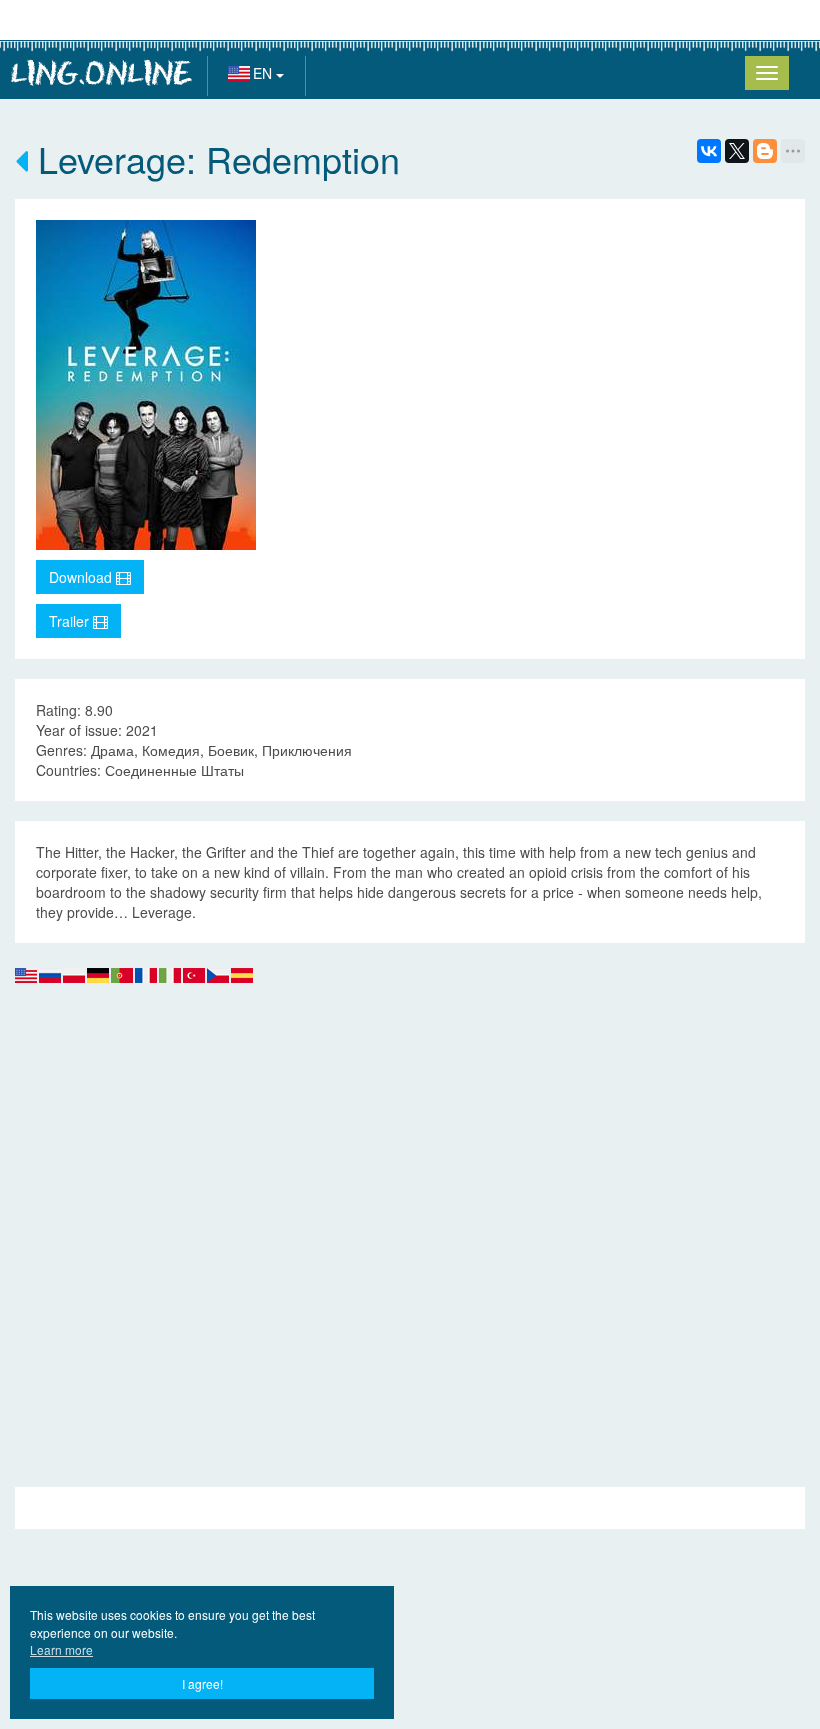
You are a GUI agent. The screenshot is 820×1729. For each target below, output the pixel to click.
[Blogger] (765, 151)
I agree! (202, 1683)
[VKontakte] (709, 151)
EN (264, 73)
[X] (737, 151)
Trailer (71, 621)
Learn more (61, 1649)
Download (82, 577)
